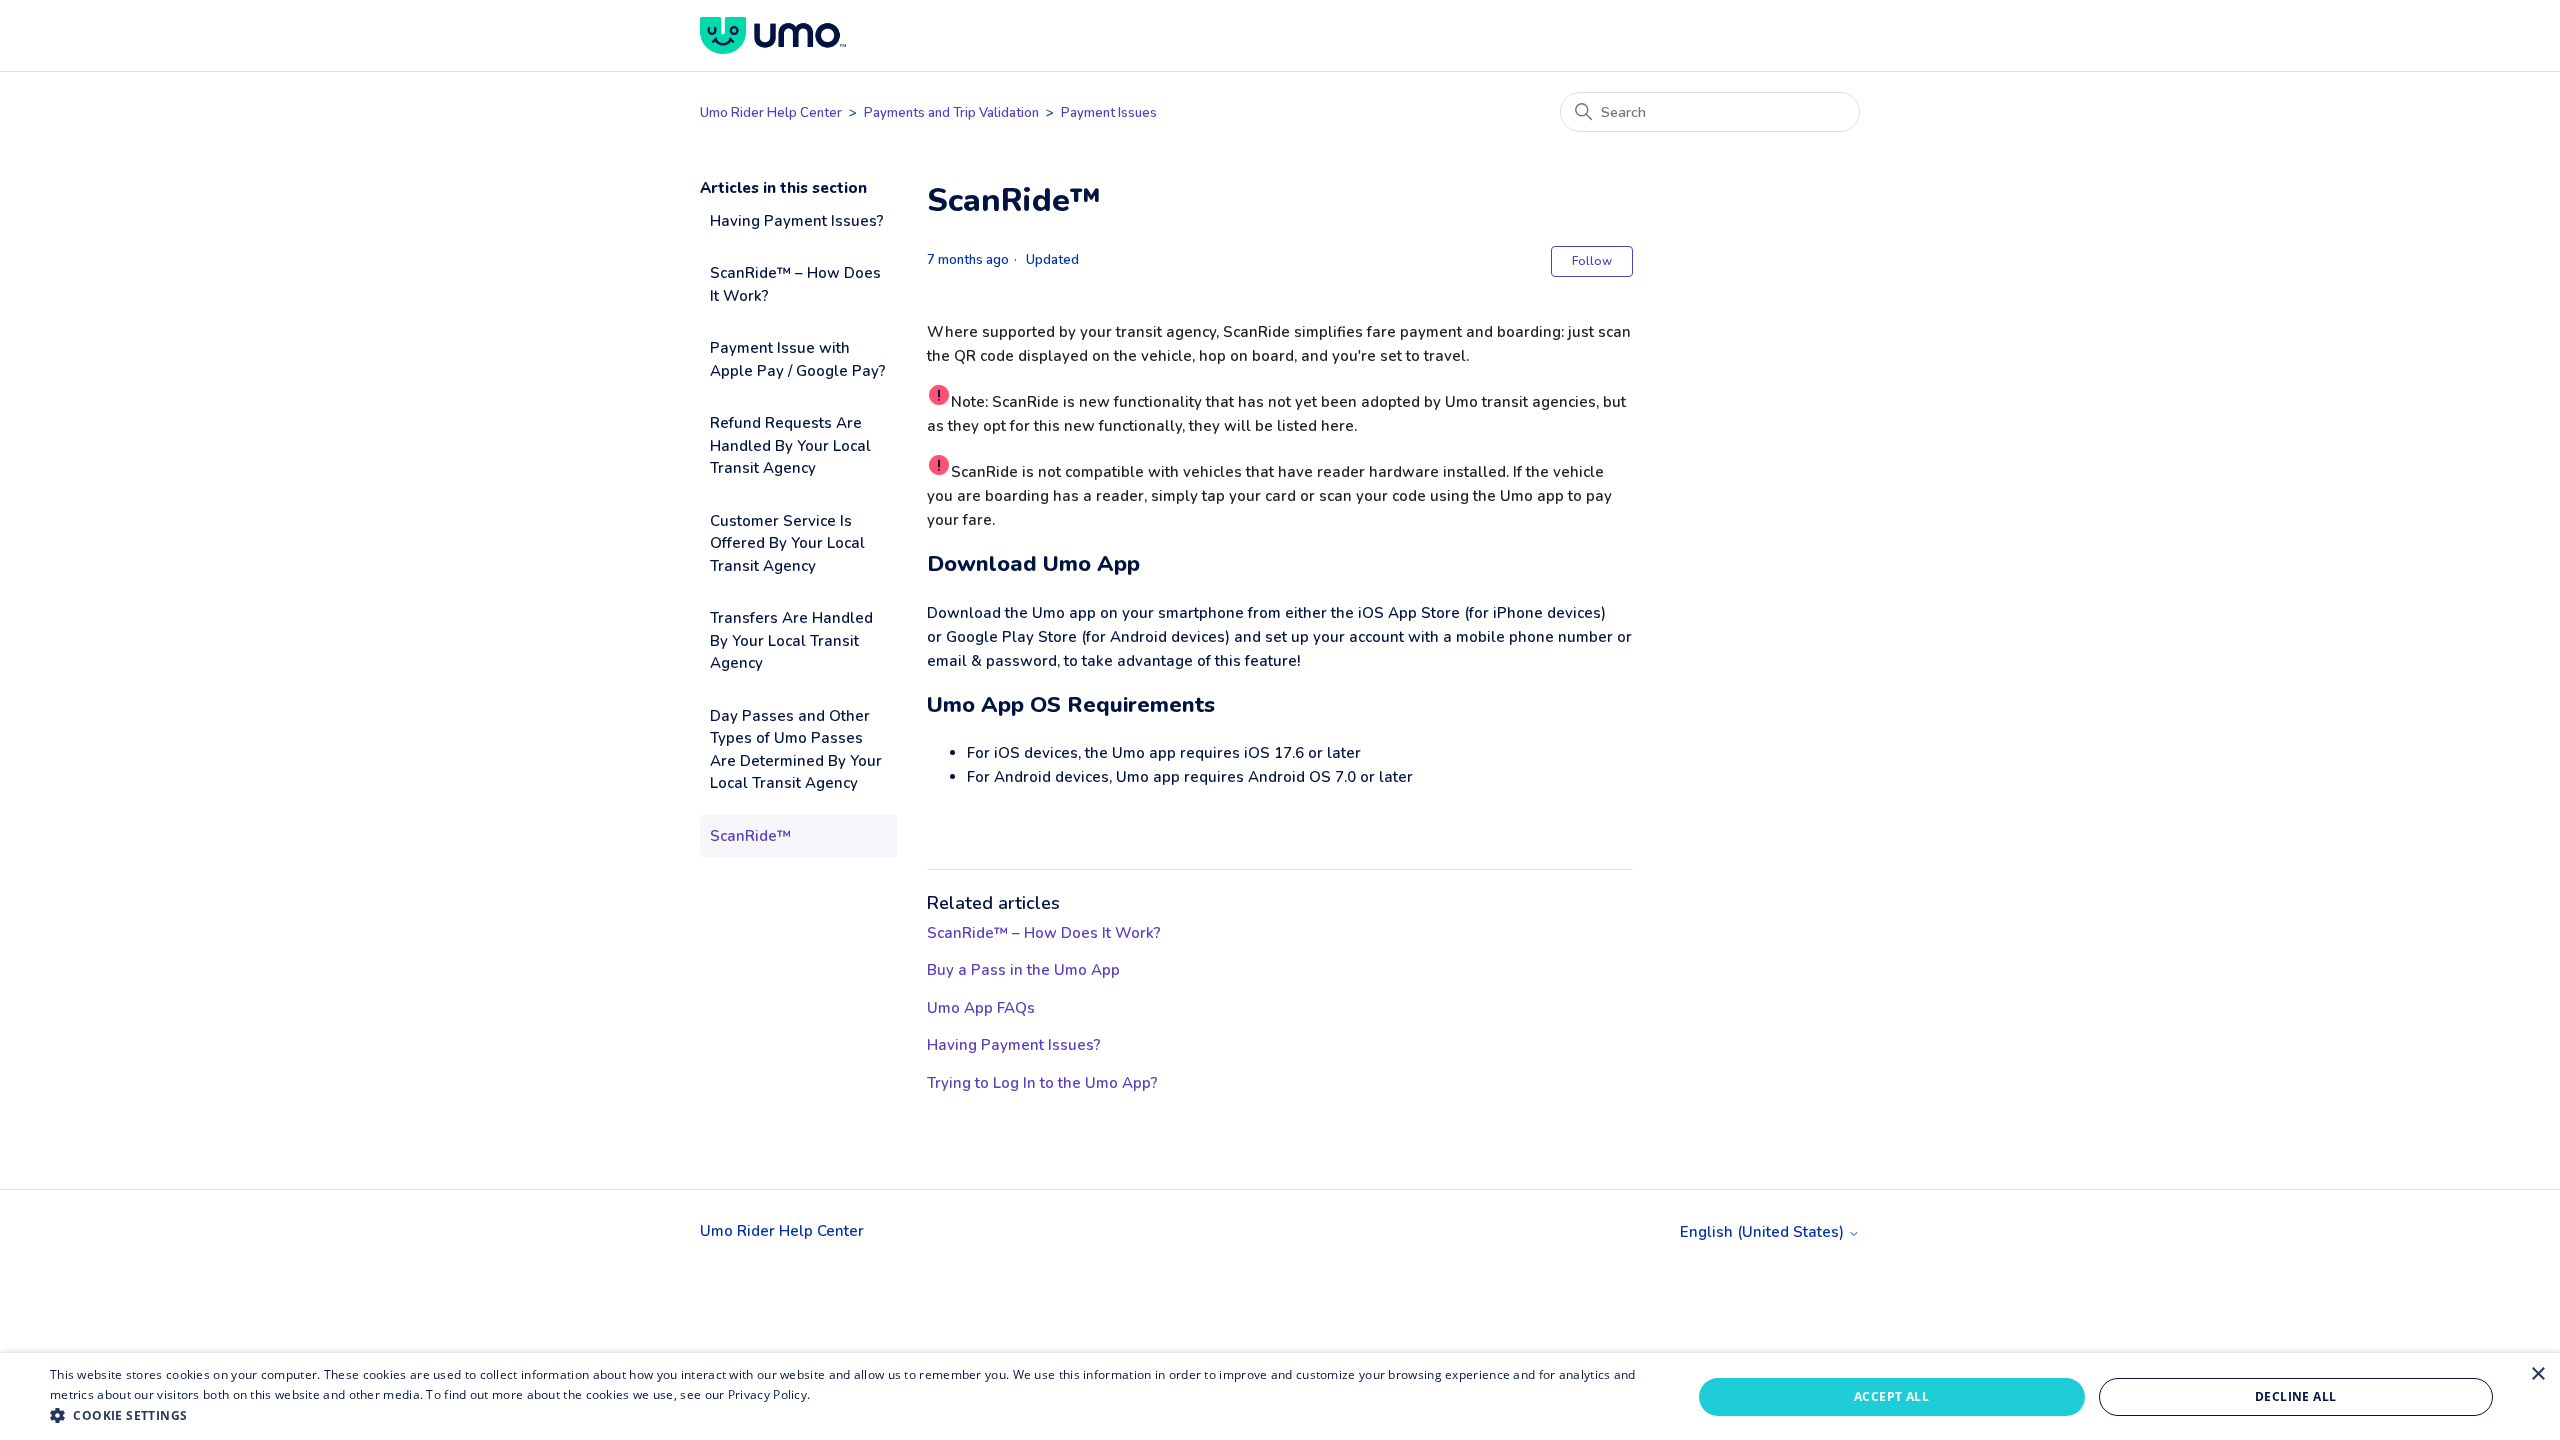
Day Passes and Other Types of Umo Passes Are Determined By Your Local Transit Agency (796, 750)
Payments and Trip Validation (953, 113)
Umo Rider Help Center (771, 113)
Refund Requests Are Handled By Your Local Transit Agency (790, 445)
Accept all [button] (1891, 1396)
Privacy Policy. (769, 1394)
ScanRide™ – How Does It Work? (795, 284)
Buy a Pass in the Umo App (1023, 970)
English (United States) (1764, 1232)
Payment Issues (1109, 113)
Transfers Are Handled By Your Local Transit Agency (791, 640)
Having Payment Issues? (797, 221)
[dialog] (1280, 1396)
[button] (846, 1415)
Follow (1592, 261)
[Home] (773, 35)
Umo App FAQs (981, 1008)
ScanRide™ (750, 836)
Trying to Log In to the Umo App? (1042, 1083)
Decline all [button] (2295, 1396)
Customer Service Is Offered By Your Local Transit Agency (787, 543)
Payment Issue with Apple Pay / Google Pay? (798, 359)
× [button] (2537, 1374)
